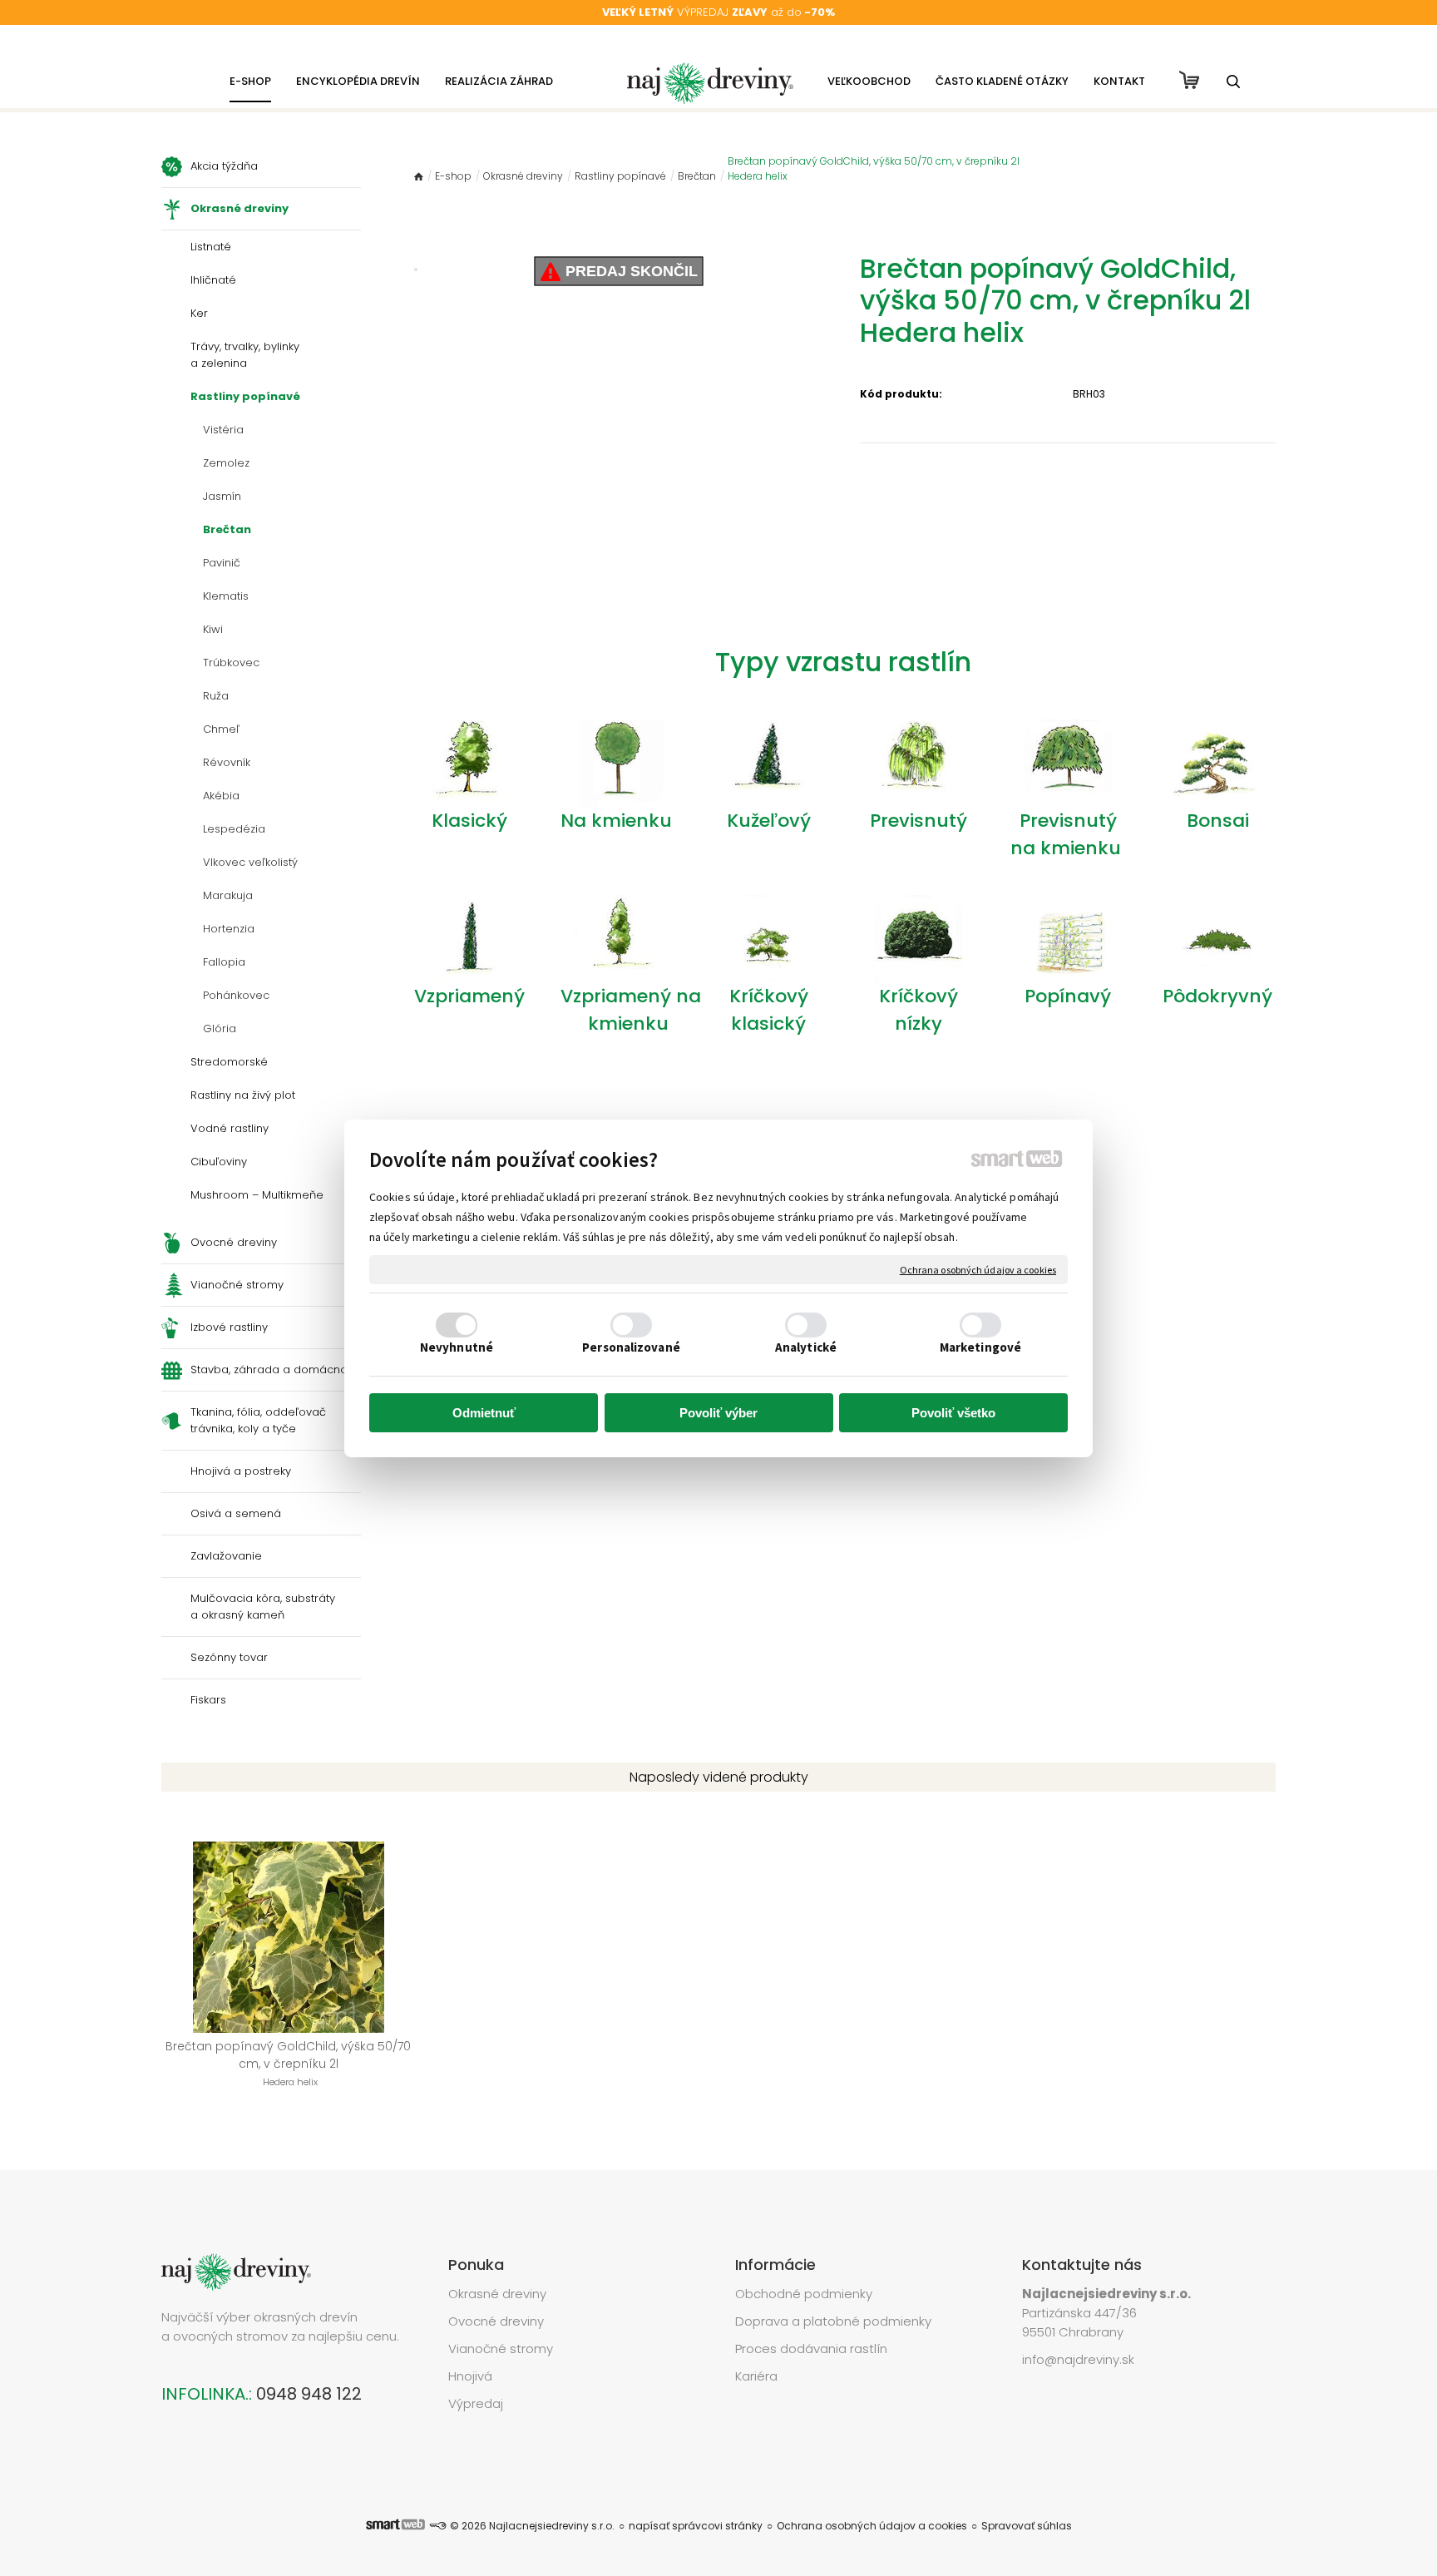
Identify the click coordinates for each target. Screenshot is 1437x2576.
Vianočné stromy (501, 2349)
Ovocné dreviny (496, 2321)
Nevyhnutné (457, 1347)
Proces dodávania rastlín (813, 2349)
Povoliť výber (718, 1413)
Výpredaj (476, 2403)
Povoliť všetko (953, 1413)
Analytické (806, 1347)
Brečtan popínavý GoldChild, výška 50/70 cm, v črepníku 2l (290, 2063)
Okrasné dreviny (497, 2294)
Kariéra (756, 2376)
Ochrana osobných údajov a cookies (978, 1269)
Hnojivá (470, 2376)
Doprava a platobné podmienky (833, 2321)
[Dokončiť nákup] (1189, 80)
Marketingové (980, 1347)
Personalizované (631, 1347)
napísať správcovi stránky (696, 2526)
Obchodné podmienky (804, 2294)
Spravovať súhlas (1027, 2526)
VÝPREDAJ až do (718, 12)
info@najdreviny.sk (1078, 2359)
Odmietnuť (484, 1413)
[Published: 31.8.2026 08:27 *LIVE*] (437, 2526)
